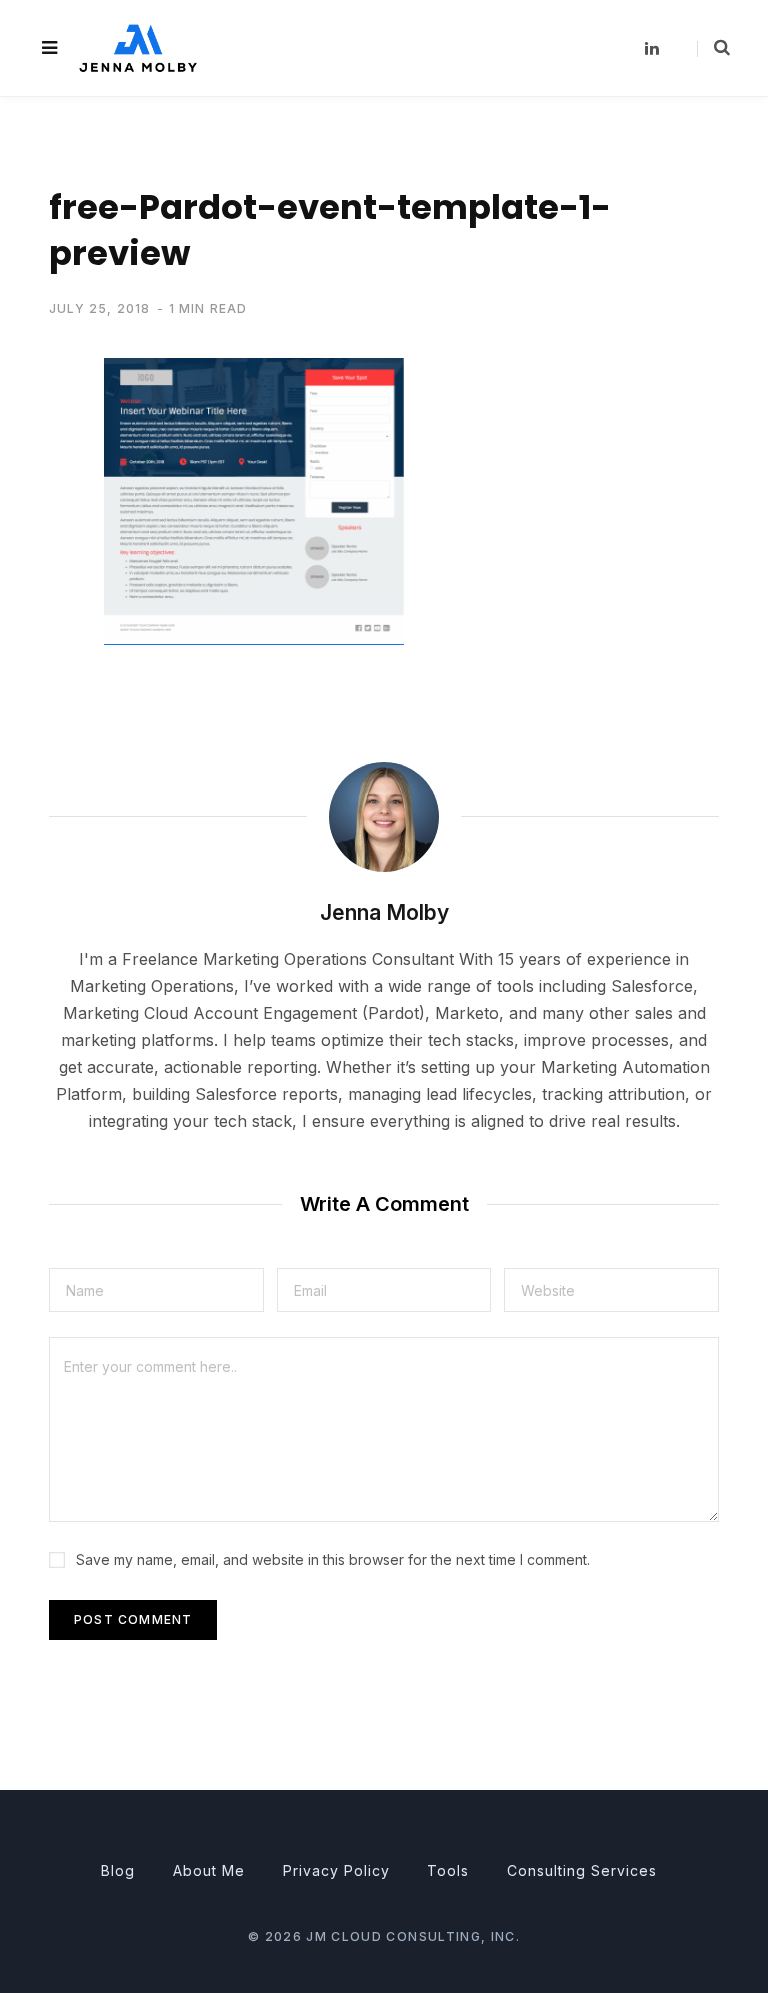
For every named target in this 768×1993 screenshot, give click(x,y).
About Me (209, 1870)
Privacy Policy (336, 1870)
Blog (118, 1870)
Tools (448, 1870)
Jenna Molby (384, 912)
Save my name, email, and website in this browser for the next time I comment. (333, 1559)
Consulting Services (582, 1870)
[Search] (713, 48)
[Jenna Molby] (138, 47)
